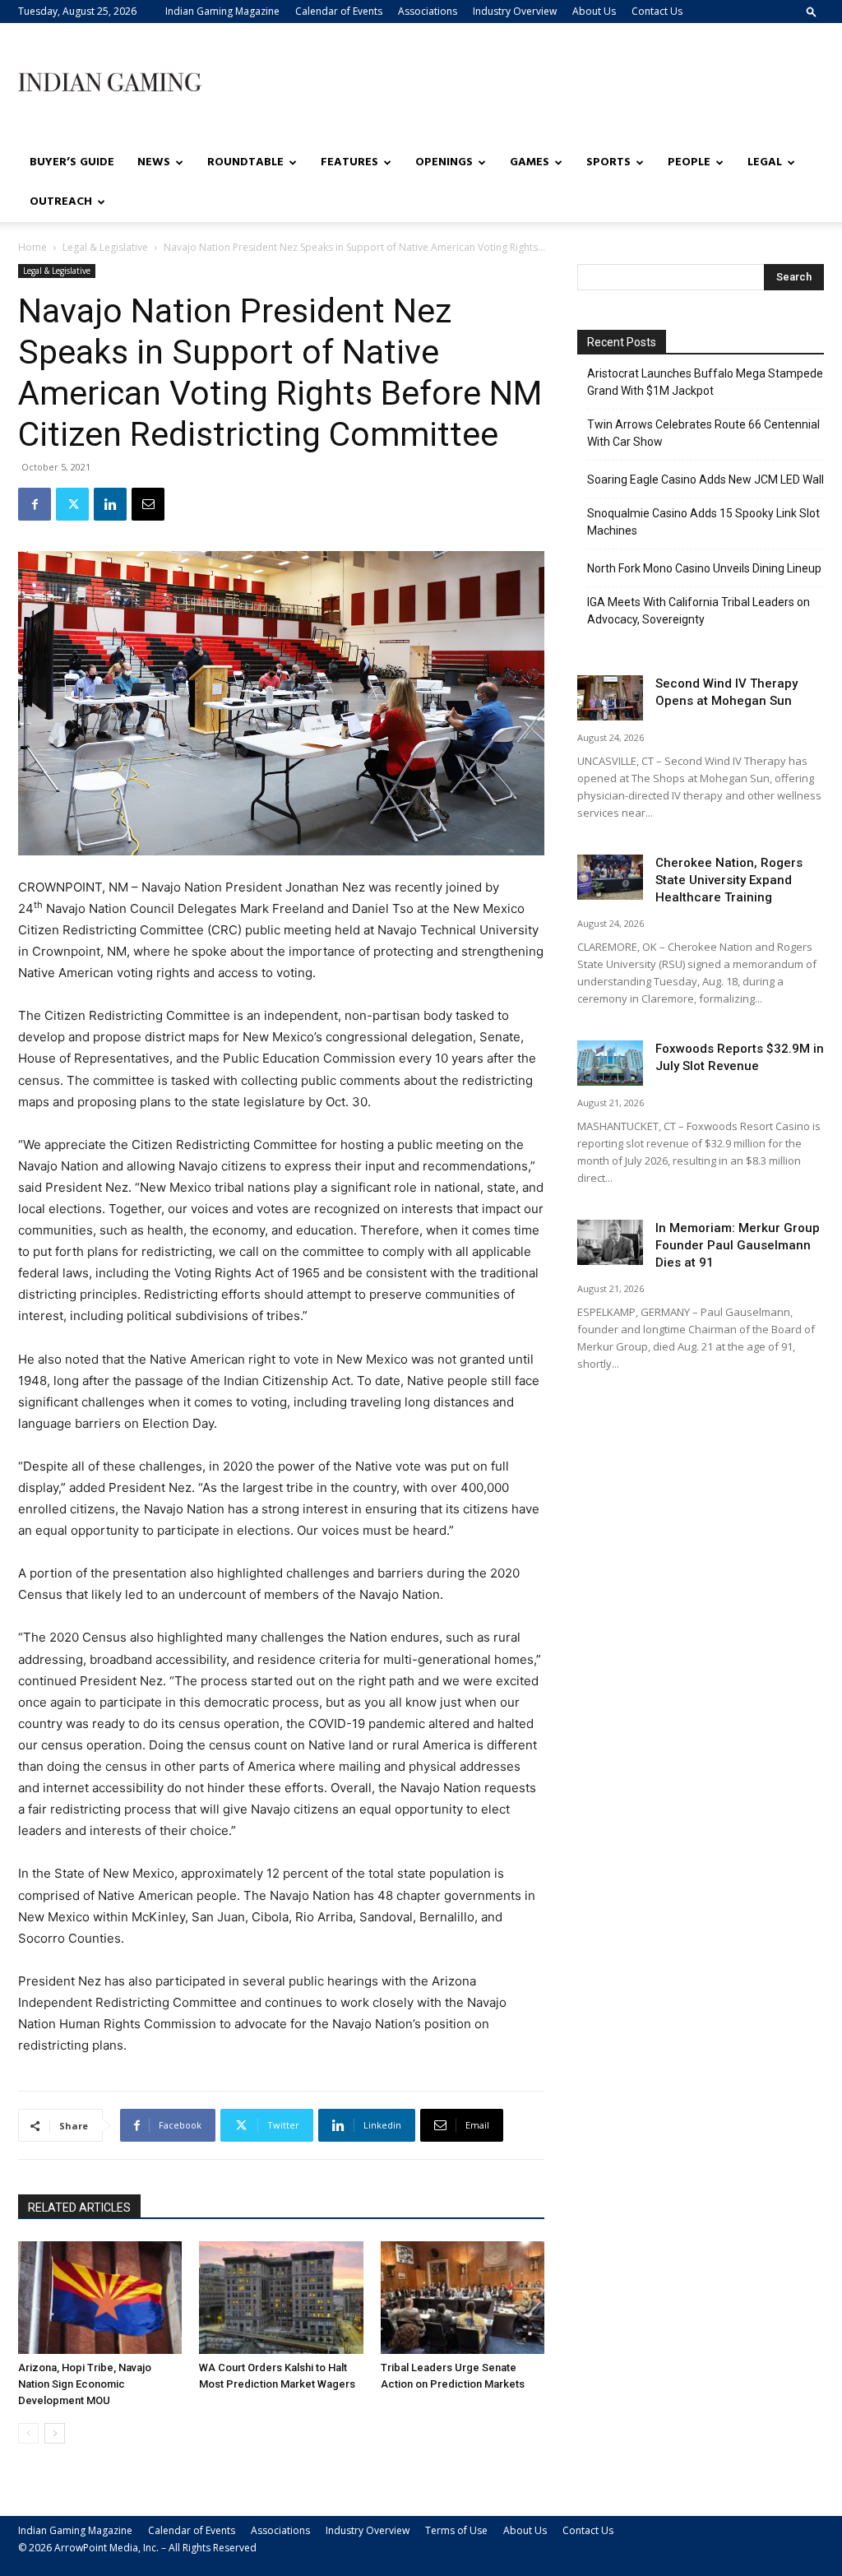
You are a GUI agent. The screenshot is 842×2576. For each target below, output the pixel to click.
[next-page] (55, 2433)
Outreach (61, 202)
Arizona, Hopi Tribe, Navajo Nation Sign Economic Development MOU (85, 2384)
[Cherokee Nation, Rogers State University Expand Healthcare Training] (610, 877)
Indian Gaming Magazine (222, 11)
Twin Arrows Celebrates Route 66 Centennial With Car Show (703, 433)
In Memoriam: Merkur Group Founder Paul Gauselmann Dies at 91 (738, 1245)
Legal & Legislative (105, 247)
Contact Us (657, 11)
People (689, 162)
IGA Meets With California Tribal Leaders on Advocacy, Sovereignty (699, 611)
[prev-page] (28, 2433)
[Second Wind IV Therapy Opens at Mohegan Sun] (610, 698)
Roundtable (245, 162)
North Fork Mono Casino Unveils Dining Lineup (704, 568)
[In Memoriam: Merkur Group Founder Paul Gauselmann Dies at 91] (610, 1242)
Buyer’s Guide (72, 162)
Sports (608, 162)
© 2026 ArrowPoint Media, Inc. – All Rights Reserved (137, 2548)
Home (32, 247)
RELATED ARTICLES (79, 2208)
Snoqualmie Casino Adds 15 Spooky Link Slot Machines (703, 522)
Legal (765, 162)
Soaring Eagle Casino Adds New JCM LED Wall (706, 480)
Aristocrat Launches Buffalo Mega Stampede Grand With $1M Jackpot (705, 382)
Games (530, 162)
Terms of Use (456, 2530)
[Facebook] (35, 504)
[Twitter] (72, 504)
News (154, 162)
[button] (812, 11)
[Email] (148, 504)
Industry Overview (515, 11)
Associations (428, 11)
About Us (594, 11)
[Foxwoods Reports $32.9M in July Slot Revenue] (610, 1063)
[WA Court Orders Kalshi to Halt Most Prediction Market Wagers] (281, 2298)
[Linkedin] (110, 504)
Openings (444, 162)
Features (349, 162)
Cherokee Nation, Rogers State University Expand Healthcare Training (729, 880)
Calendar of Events (339, 11)
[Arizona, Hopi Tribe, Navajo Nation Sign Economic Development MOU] (100, 2298)
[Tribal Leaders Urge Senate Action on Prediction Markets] (463, 2298)
